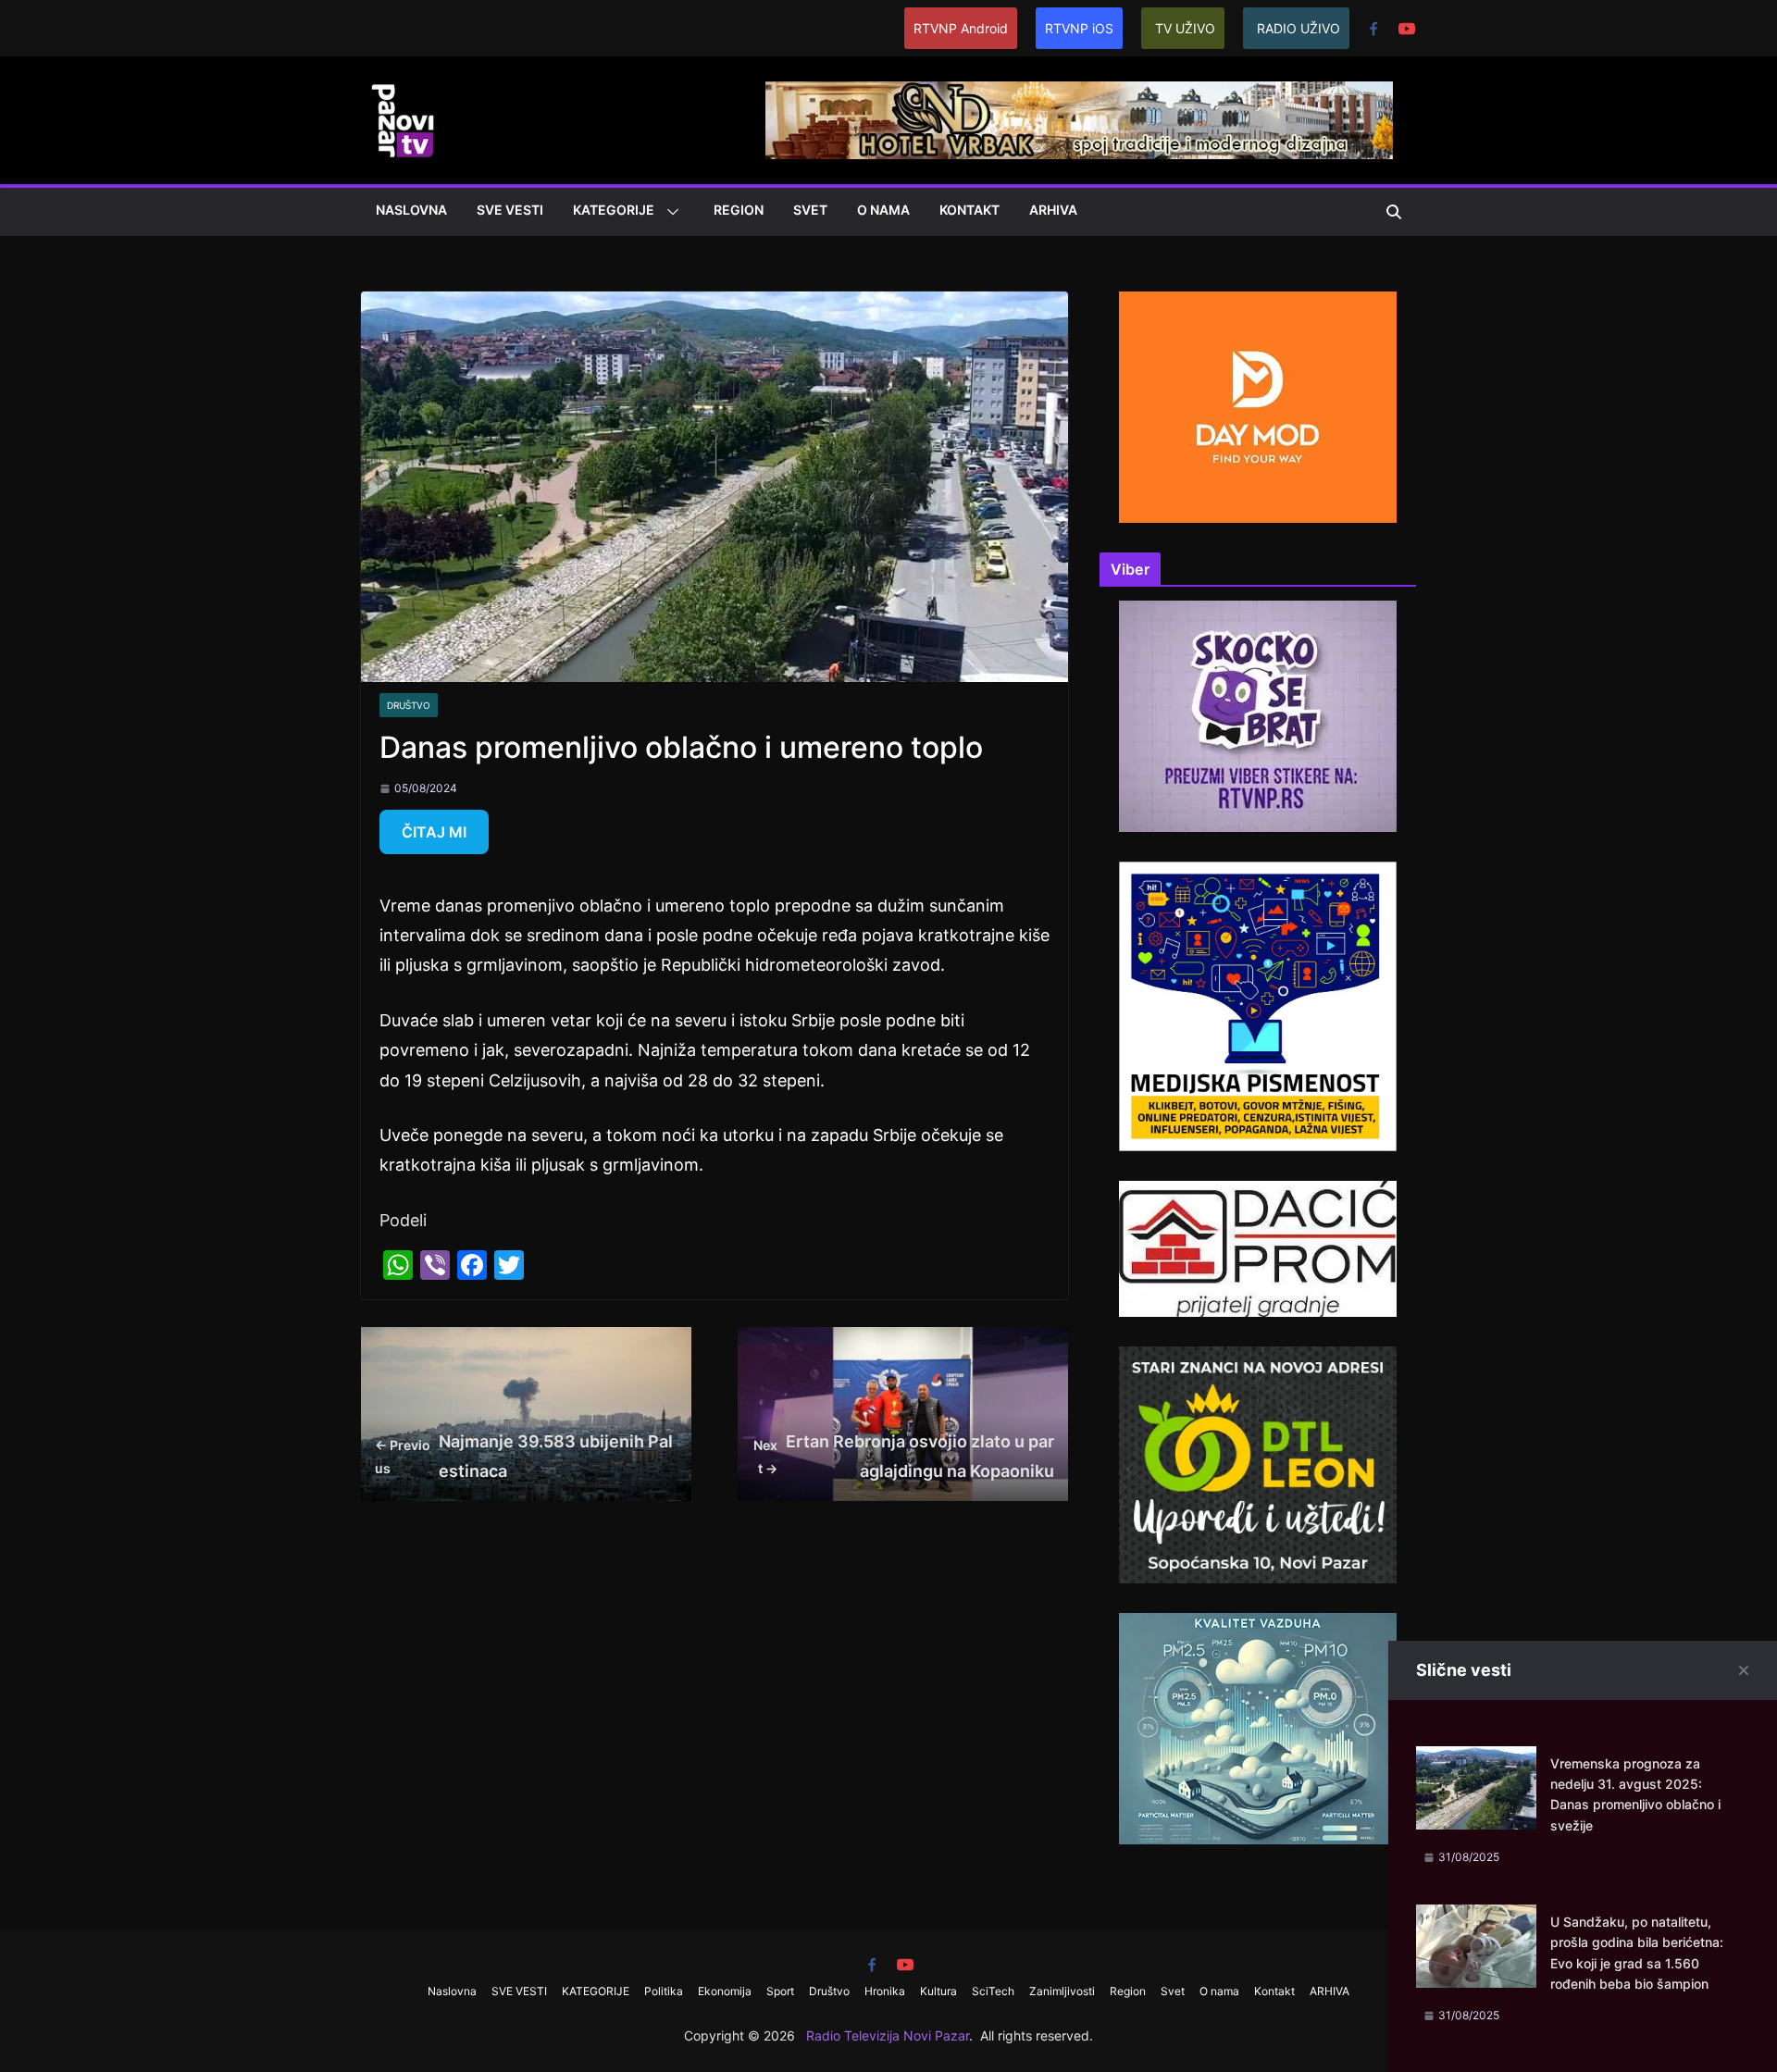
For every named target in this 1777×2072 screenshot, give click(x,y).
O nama (883, 210)
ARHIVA (1053, 210)
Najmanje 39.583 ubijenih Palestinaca (524, 1456)
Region (739, 210)
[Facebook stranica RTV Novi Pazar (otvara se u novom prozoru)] (1373, 29)
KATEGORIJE (614, 210)
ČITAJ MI (434, 832)
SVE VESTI (510, 210)
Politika (664, 1991)
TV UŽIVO (1185, 28)
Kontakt (969, 210)
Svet (810, 210)
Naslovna (411, 210)
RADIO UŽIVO (1299, 28)
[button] (669, 212)
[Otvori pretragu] (1394, 212)
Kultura (938, 1991)
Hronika (885, 1991)
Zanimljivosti (1062, 1991)
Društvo (409, 705)
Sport (780, 1991)
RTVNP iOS (1079, 28)
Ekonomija (725, 1991)
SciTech (993, 1991)
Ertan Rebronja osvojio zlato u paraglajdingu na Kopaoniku (904, 1456)
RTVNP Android (961, 28)
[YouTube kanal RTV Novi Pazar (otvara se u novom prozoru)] (1407, 29)
